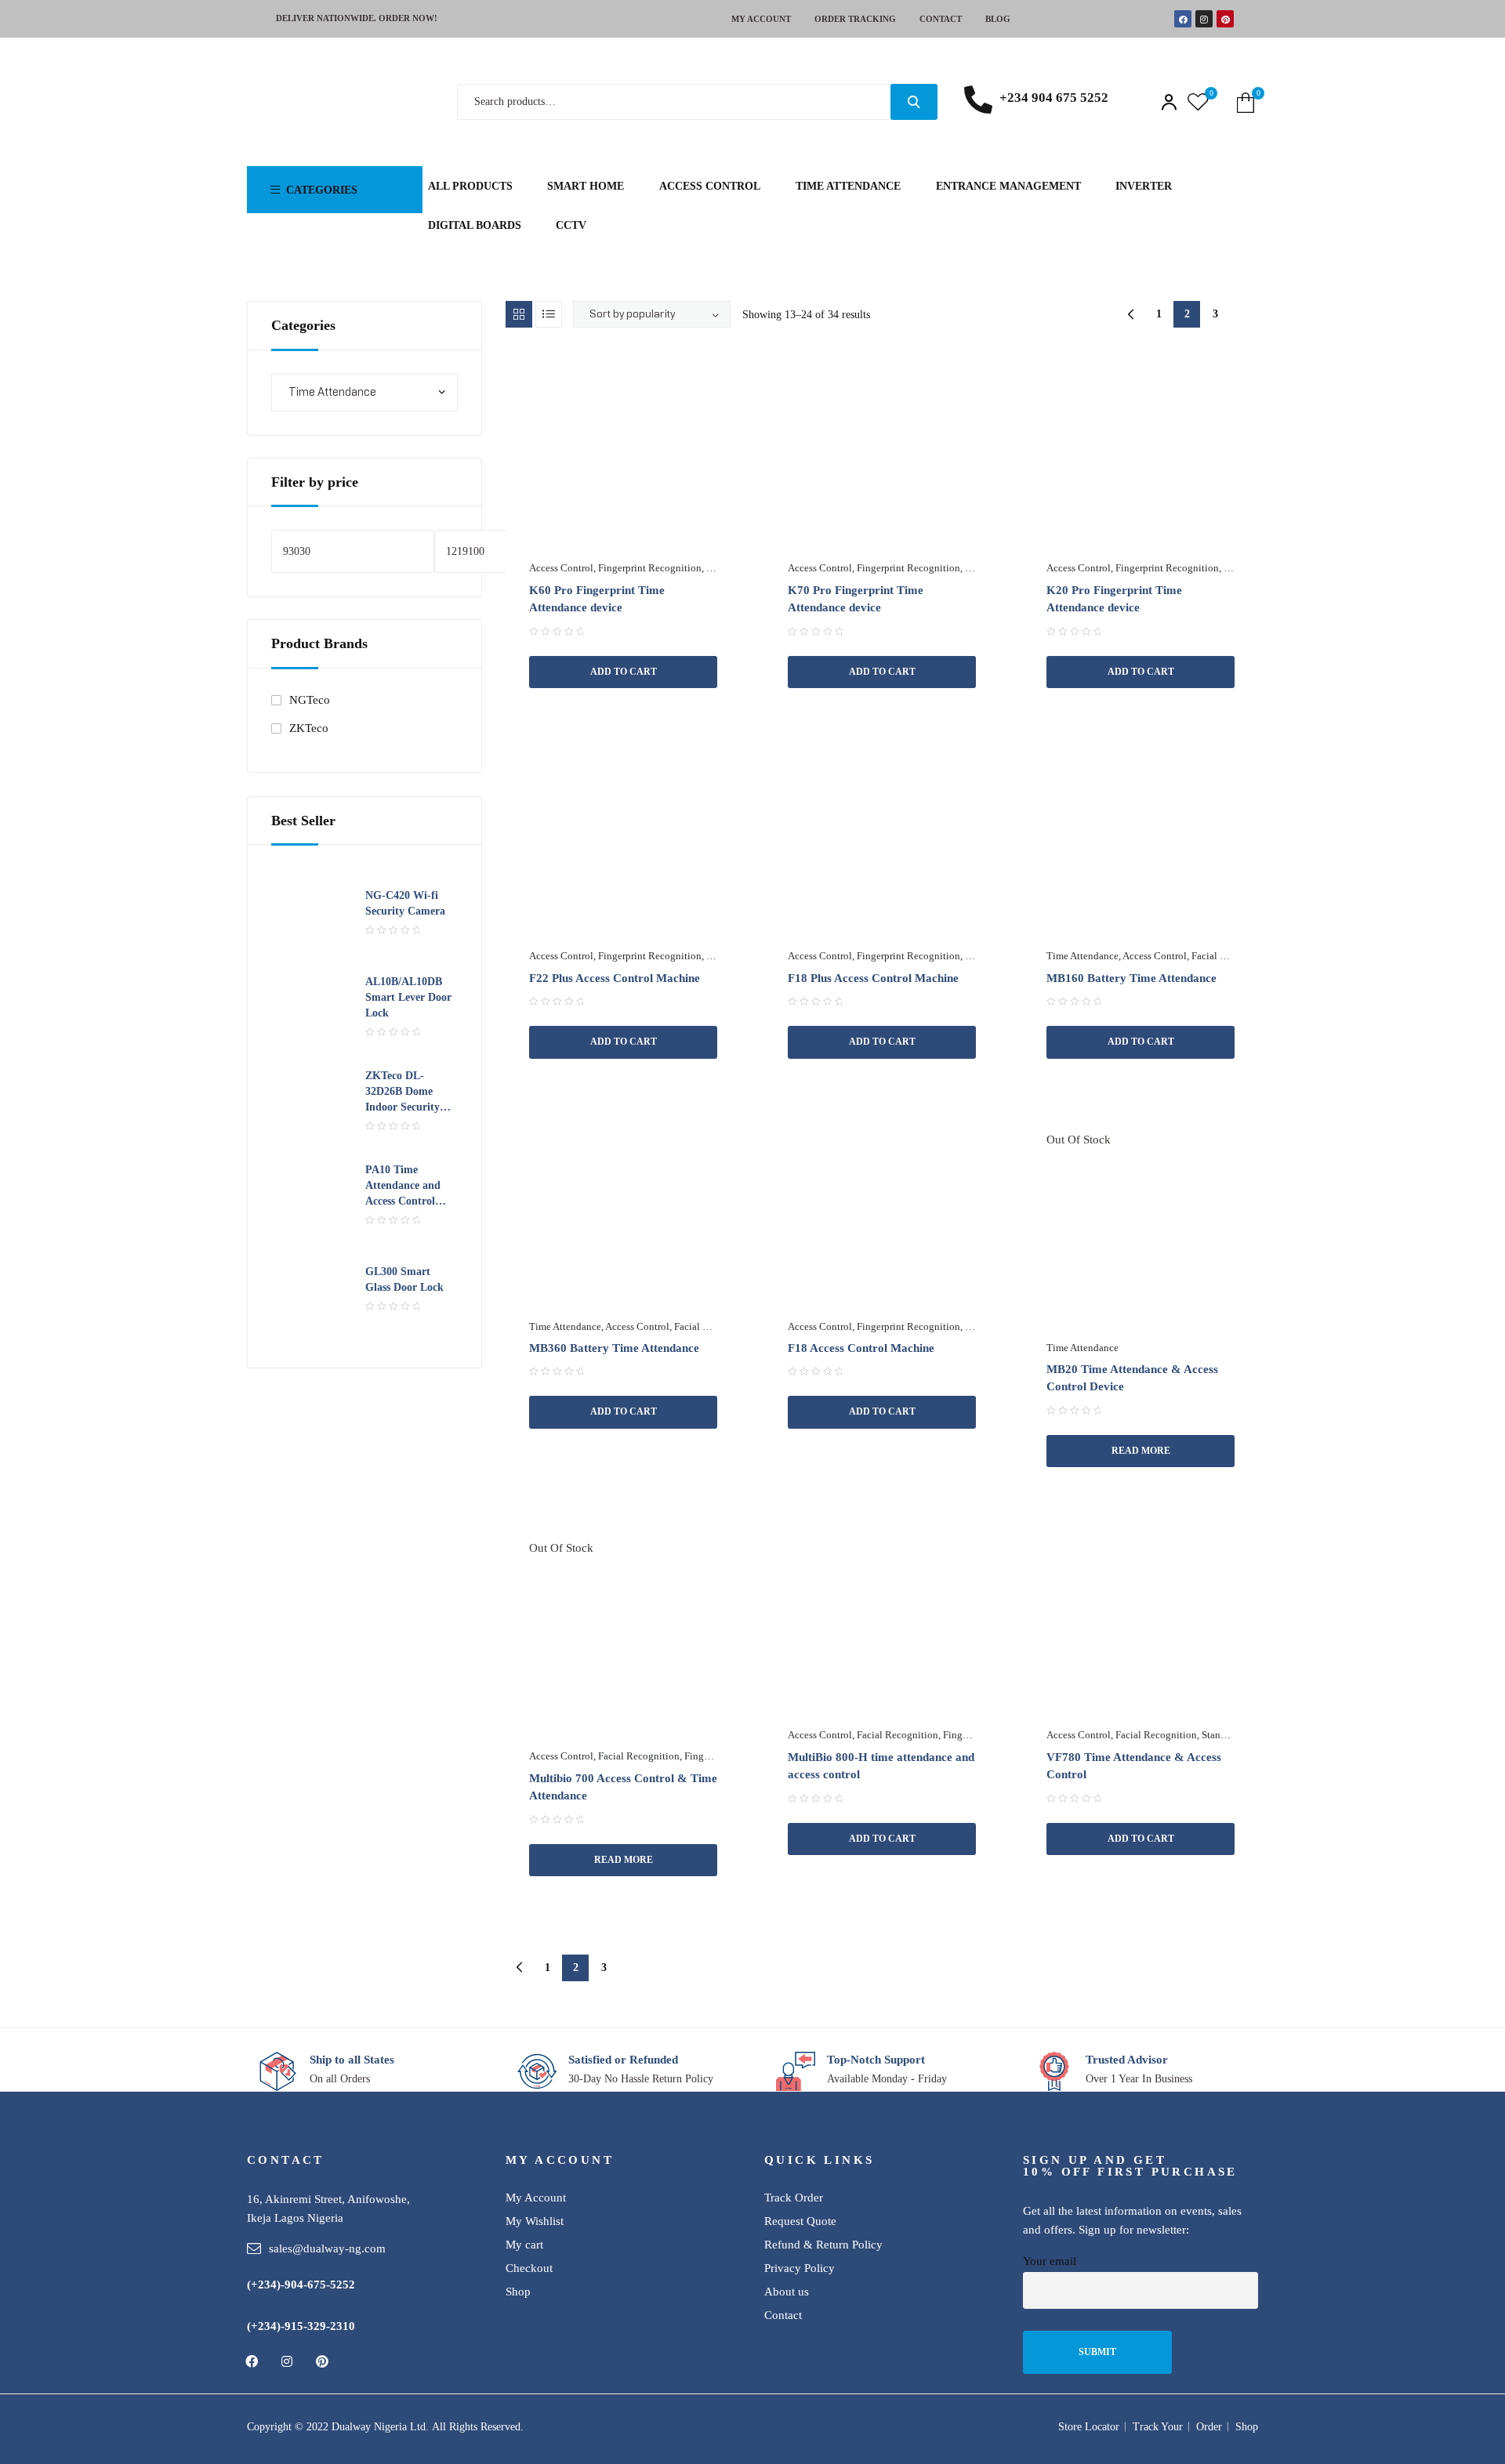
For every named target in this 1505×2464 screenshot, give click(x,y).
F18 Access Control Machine (861, 1348)
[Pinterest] (1225, 19)
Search (914, 102)
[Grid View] (519, 314)
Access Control (561, 568)
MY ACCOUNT (761, 19)
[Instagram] (1204, 19)
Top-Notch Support (876, 2060)
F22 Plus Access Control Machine (615, 978)
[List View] (549, 314)
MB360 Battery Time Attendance (614, 1348)
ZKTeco (309, 728)
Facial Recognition (1232, 956)
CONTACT (941, 19)
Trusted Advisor (1127, 2060)
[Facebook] (1183, 19)
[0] (1198, 102)
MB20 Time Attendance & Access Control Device (1132, 1378)
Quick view (575, 700)
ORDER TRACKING (855, 19)
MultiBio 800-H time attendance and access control (881, 1766)
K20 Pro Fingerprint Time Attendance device (1114, 599)
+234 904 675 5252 (1054, 98)
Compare (661, 700)
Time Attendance (1083, 956)
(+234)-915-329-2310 (301, 2326)
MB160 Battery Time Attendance (1131, 978)
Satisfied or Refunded (623, 2060)
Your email (1050, 2261)
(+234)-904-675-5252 (301, 2285)
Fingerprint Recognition (650, 568)
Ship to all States (352, 2060)
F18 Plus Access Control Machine (873, 978)
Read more (1141, 1451)
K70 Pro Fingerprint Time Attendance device (856, 599)
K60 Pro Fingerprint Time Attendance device (597, 599)
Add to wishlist (711, 377)
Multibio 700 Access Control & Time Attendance (623, 1787)
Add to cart (624, 672)
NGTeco (310, 700)
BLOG (998, 19)
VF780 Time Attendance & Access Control (1134, 1766)
